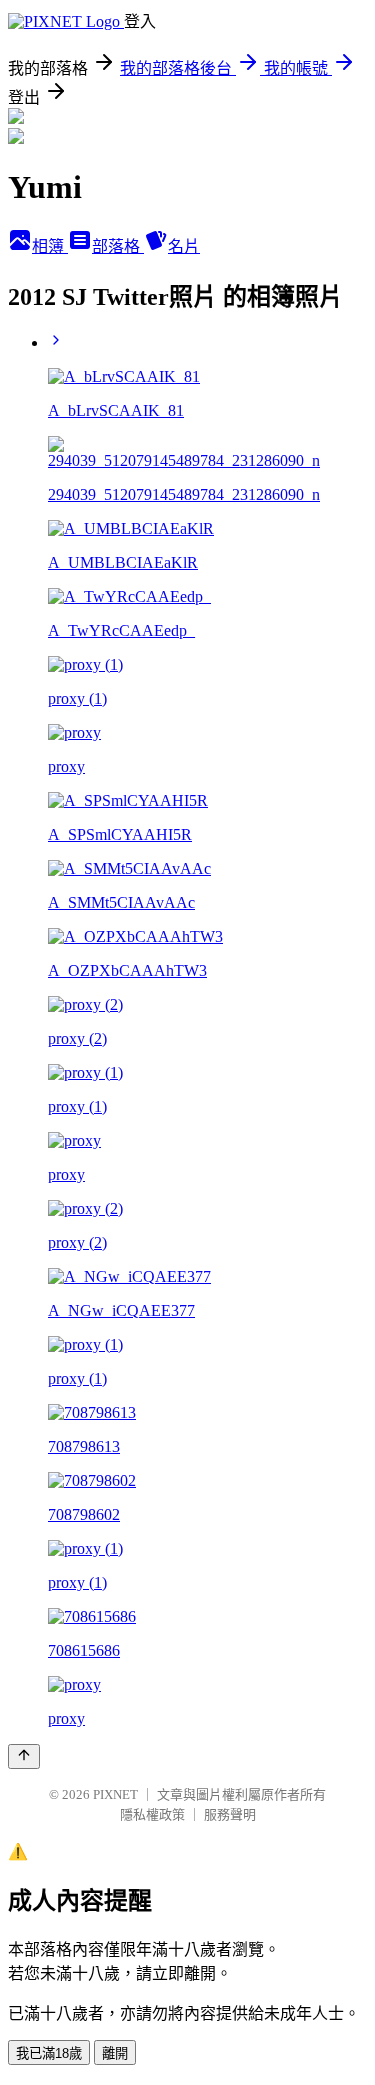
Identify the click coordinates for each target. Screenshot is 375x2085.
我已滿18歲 (49, 2053)
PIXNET (115, 1794)
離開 (115, 2053)
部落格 (118, 246)
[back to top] (24, 1756)
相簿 (50, 246)
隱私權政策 (152, 1814)
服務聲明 (230, 1814)
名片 (184, 246)
